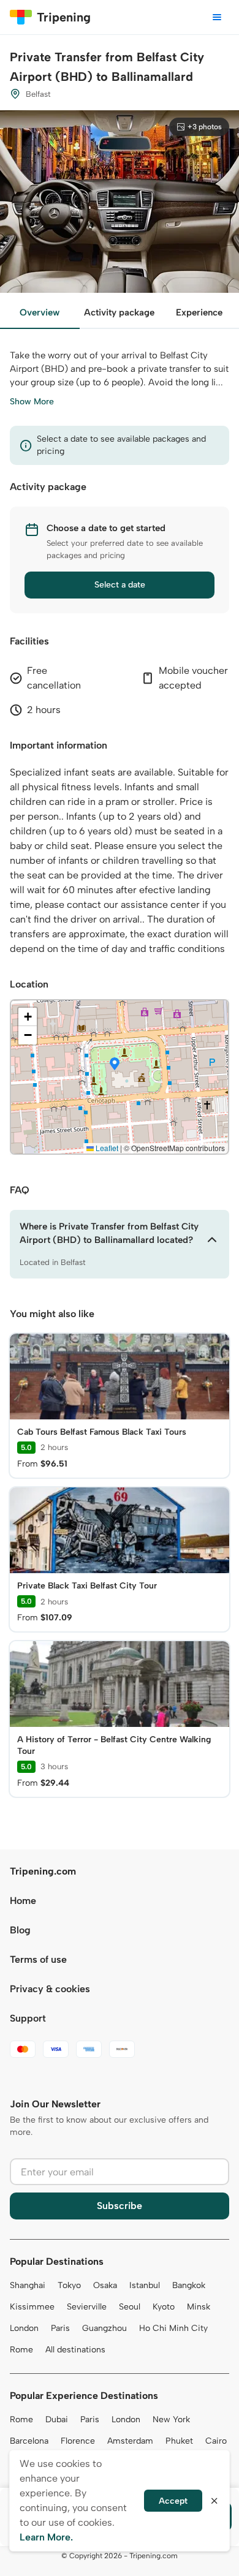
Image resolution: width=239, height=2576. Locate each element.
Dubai (57, 2419)
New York (171, 2419)
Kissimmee (32, 2307)
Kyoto (164, 2307)
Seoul (130, 2307)
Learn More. (46, 2537)
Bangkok (189, 2285)
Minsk (199, 2307)
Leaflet (106, 1148)
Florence (78, 2441)
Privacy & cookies (50, 1989)
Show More (32, 402)
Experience (199, 312)
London (24, 2328)
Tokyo (69, 2285)
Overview (40, 312)
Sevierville (87, 2307)
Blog (20, 1930)
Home (23, 1901)
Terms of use (38, 1959)
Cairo (216, 2441)
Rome (21, 2350)
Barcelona (29, 2441)
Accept (173, 2501)
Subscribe (120, 2206)
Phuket (179, 2441)
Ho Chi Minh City (173, 2328)
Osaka (105, 2285)
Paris (60, 2328)
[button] (115, 1065)
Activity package (119, 312)
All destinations (75, 2350)
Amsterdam (130, 2441)
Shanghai (28, 2285)
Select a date (120, 585)
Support (28, 2018)
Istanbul (145, 2285)
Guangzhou (104, 2328)
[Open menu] (217, 17)
